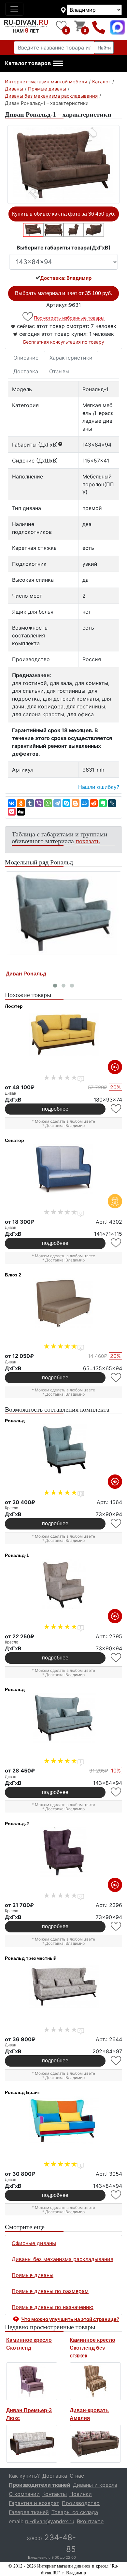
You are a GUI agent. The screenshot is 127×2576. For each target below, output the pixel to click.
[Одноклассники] (21, 803)
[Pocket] (12, 812)
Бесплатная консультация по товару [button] (64, 342)
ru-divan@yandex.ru (49, 2521)
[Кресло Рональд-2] (63, 1852)
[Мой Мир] (85, 803)
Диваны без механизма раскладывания (63, 2259)
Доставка (26, 371)
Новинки (81, 2494)
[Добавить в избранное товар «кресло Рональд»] (116, 1523)
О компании (24, 2494)
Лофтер (14, 1006)
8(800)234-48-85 (99, 27)
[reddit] (94, 803)
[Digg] (21, 812)
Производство (81, 2503)
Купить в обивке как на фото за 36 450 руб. (64, 214)
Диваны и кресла (95, 2485)
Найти (104, 48)
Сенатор (14, 1140)
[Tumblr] (30, 803)
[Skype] (66, 803)
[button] (34, 64)
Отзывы (59, 371)
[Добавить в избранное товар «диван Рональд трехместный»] (116, 2061)
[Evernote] (103, 803)
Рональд (15, 1421)
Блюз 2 (13, 1275)
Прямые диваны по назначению (53, 2307)
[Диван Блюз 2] (63, 1303)
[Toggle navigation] (14, 9)
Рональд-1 (17, 1555)
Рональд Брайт (22, 2092)
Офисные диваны (34, 2243)
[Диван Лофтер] (63, 1035)
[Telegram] (57, 803)
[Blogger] (76, 803)
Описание (26, 358)
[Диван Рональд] (63, 913)
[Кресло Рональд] (63, 1449)
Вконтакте (90, 2521)
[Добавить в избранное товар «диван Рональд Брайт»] (116, 2195)
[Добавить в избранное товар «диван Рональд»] (116, 1792)
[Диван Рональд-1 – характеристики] (63, 164)
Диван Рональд (26, 974)
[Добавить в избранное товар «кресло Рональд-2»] (116, 1926)
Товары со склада (75, 2512)
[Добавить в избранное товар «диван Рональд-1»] (28, 317)
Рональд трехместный (31, 1958)
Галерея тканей (29, 2512)
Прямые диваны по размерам (50, 2291)
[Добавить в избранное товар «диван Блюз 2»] (116, 1378)
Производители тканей (40, 2485)
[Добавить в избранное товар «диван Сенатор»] (116, 1243)
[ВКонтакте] (12, 803)
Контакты (55, 2494)
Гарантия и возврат (34, 2503)
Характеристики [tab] (71, 358)
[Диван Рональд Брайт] (63, 2121)
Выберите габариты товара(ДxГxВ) (64, 248)
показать (88, 841)
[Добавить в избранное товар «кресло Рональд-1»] (116, 1658)
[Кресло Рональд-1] (63, 1584)
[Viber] (39, 803)
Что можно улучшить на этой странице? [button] (70, 2319)
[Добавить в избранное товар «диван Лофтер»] (116, 1109)
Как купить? (24, 2476)
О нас (77, 2476)
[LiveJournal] (112, 803)
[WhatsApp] (48, 803)
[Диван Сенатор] (63, 1169)
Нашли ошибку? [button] (99, 787)
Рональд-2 (17, 1824)
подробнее (55, 1109)
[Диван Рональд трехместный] (63, 1987)
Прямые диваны (33, 2275)
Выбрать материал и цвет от (63, 293)
